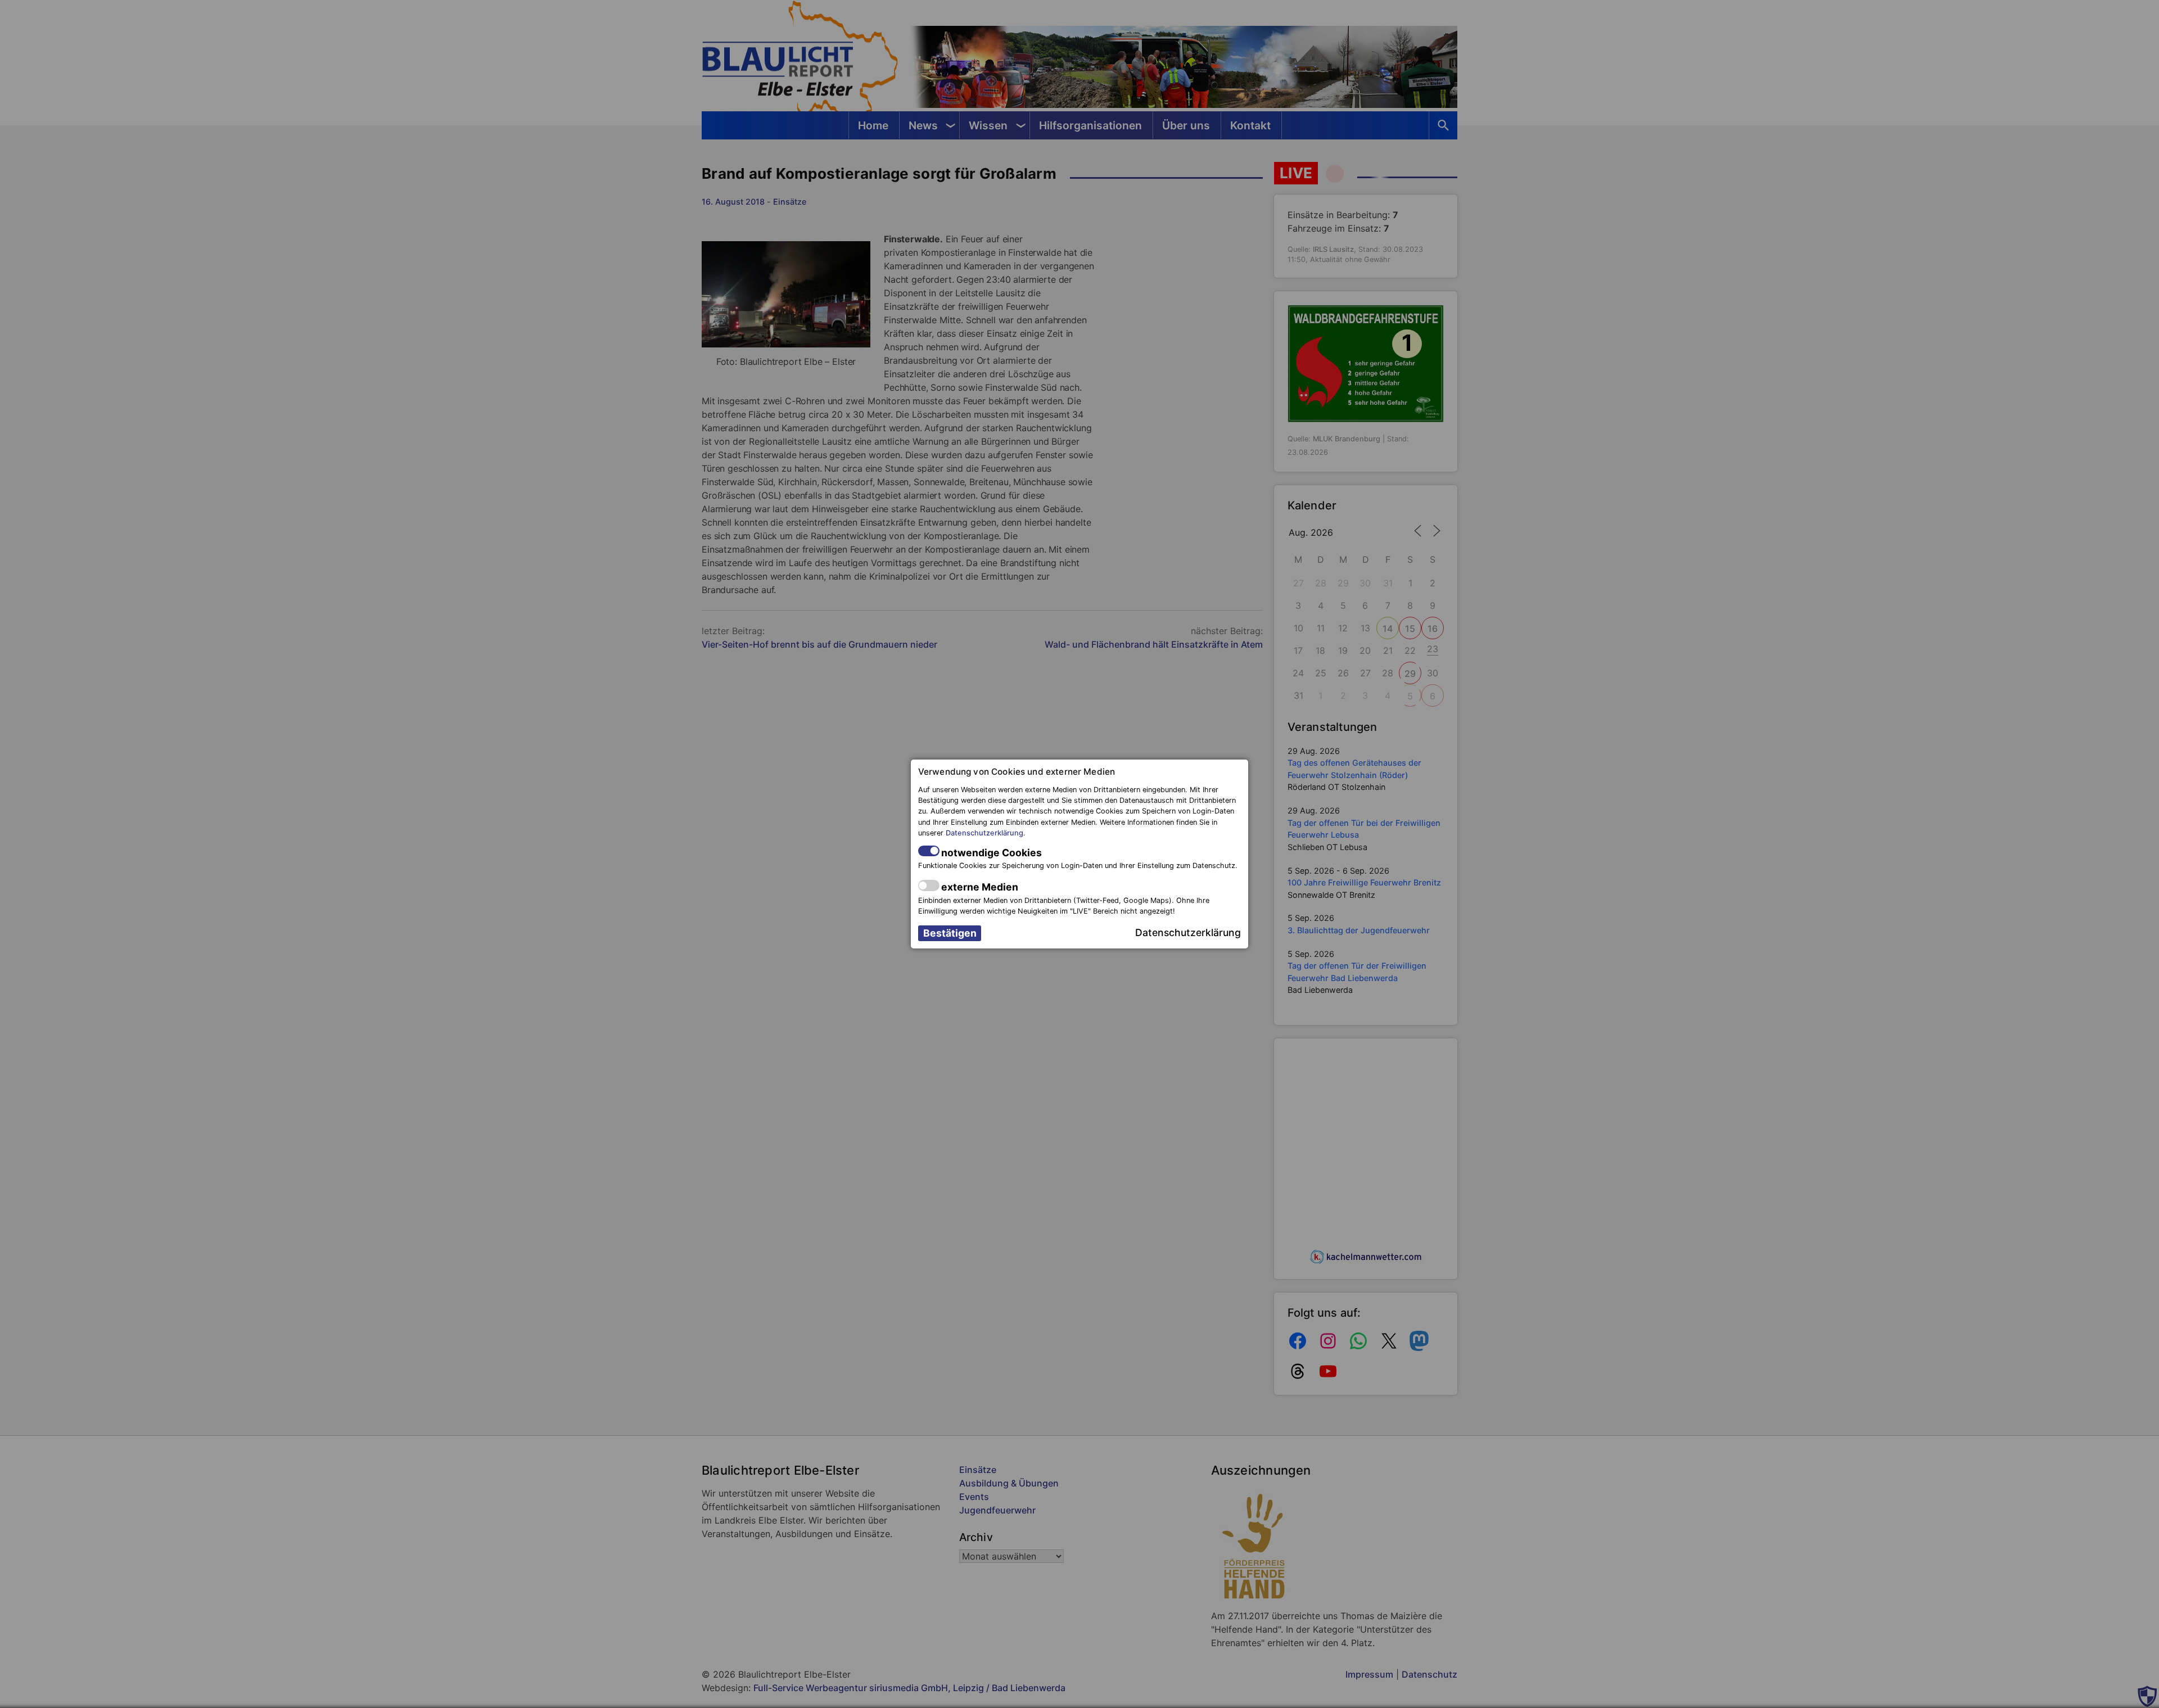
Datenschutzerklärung (984, 833)
